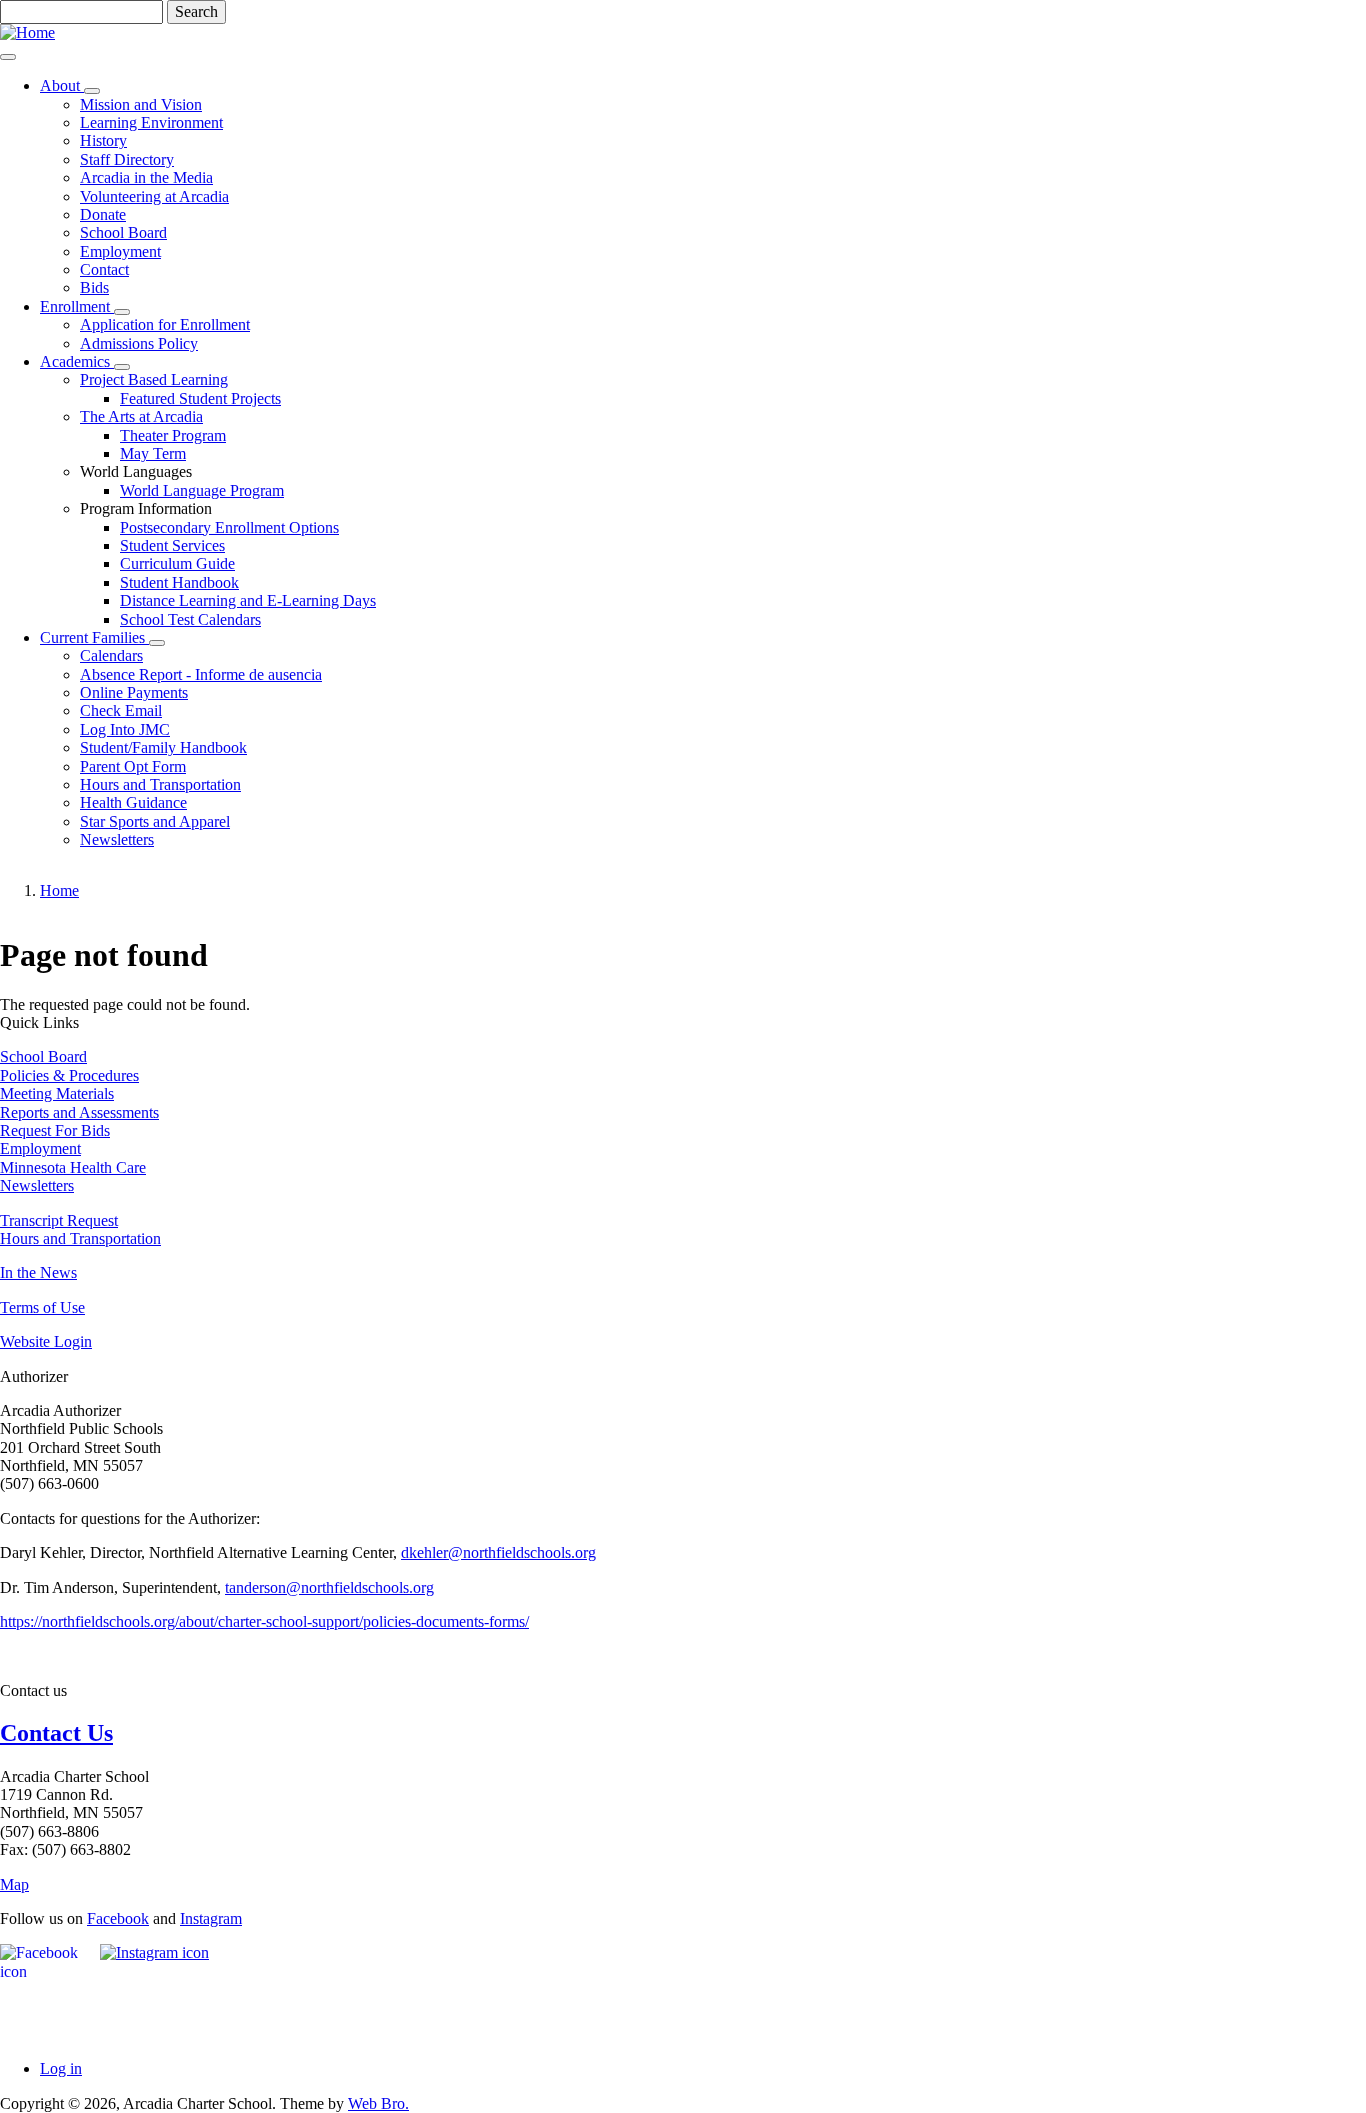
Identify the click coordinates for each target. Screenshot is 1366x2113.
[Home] (27, 32)
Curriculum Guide (177, 563)
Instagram (211, 1918)
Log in (61, 2068)
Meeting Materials (57, 1093)
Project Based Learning (154, 379)
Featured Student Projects (200, 398)
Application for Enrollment (165, 324)
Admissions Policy (139, 343)
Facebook (118, 1918)
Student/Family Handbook (163, 747)
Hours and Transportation (160, 784)
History (103, 140)
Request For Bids (55, 1130)
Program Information (146, 508)
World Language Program (202, 490)
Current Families (94, 637)
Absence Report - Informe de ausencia (201, 674)
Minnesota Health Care (73, 1167)
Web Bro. (378, 2103)
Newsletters (117, 839)
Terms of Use (42, 1307)
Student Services (172, 545)
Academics (77, 361)
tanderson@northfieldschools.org (329, 1587)
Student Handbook (179, 582)
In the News (38, 1272)
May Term (153, 453)
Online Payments (134, 692)
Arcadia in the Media (146, 177)
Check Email (121, 710)
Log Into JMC (125, 729)
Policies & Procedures (69, 1075)
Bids (94, 287)
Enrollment (77, 306)
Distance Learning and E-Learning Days (248, 600)
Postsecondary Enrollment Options (229, 527)
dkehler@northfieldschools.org (498, 1552)
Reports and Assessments (79, 1112)
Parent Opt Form (133, 766)
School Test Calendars (190, 619)
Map (14, 1884)
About (62, 85)
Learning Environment (151, 122)
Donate (103, 214)
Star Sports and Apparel (155, 821)
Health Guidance (133, 802)
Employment (120, 251)
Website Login (46, 1341)
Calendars (111, 655)
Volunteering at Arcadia (154, 196)
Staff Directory (127, 159)
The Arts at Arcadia (141, 416)
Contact (104, 269)
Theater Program (173, 435)
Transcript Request (59, 1220)
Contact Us (56, 1733)
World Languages (136, 471)
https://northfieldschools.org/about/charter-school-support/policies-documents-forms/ (264, 1621)
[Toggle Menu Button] (8, 57)
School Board (123, 232)
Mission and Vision (141, 104)
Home (59, 890)
